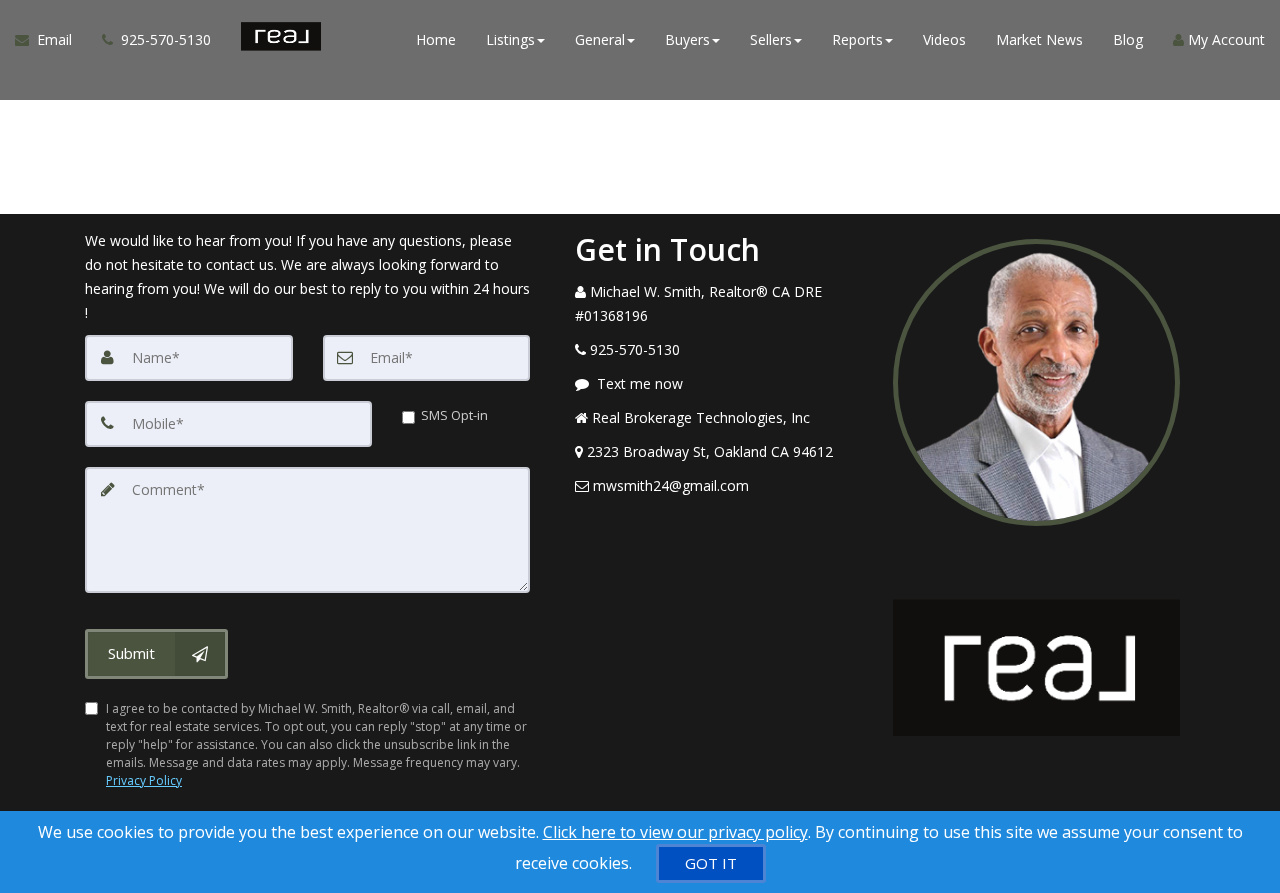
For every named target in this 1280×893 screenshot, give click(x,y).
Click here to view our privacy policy (675, 832)
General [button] (600, 39)
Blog (1128, 39)
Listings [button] (510, 39)
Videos (944, 39)
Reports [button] (857, 39)
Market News (1039, 39)
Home (436, 39)
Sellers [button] (771, 39)
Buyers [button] (687, 39)
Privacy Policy (144, 780)
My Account (1224, 39)
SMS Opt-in (454, 415)
